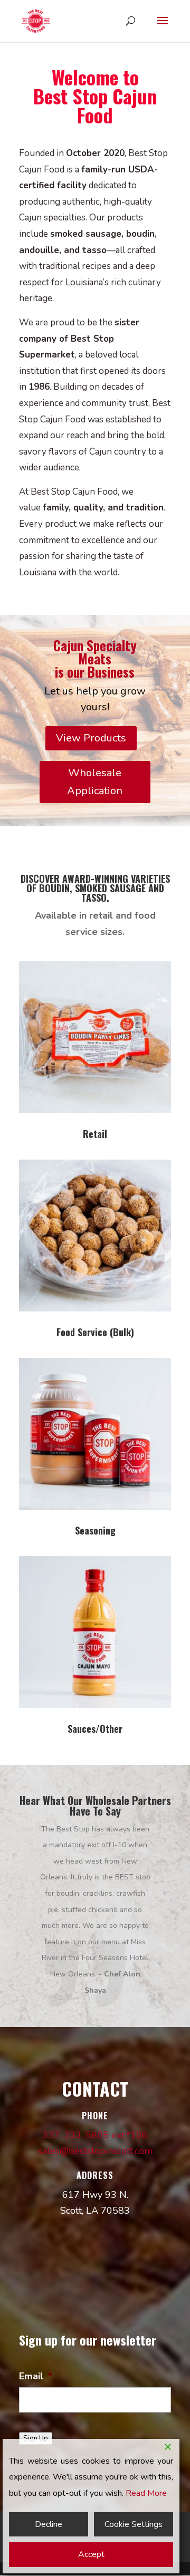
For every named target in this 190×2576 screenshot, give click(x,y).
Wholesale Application (95, 782)
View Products (91, 738)
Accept (91, 2554)
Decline (49, 2524)
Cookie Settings (134, 2524)
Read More (146, 2493)
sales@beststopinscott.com (95, 2151)
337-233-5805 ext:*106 (95, 2135)
